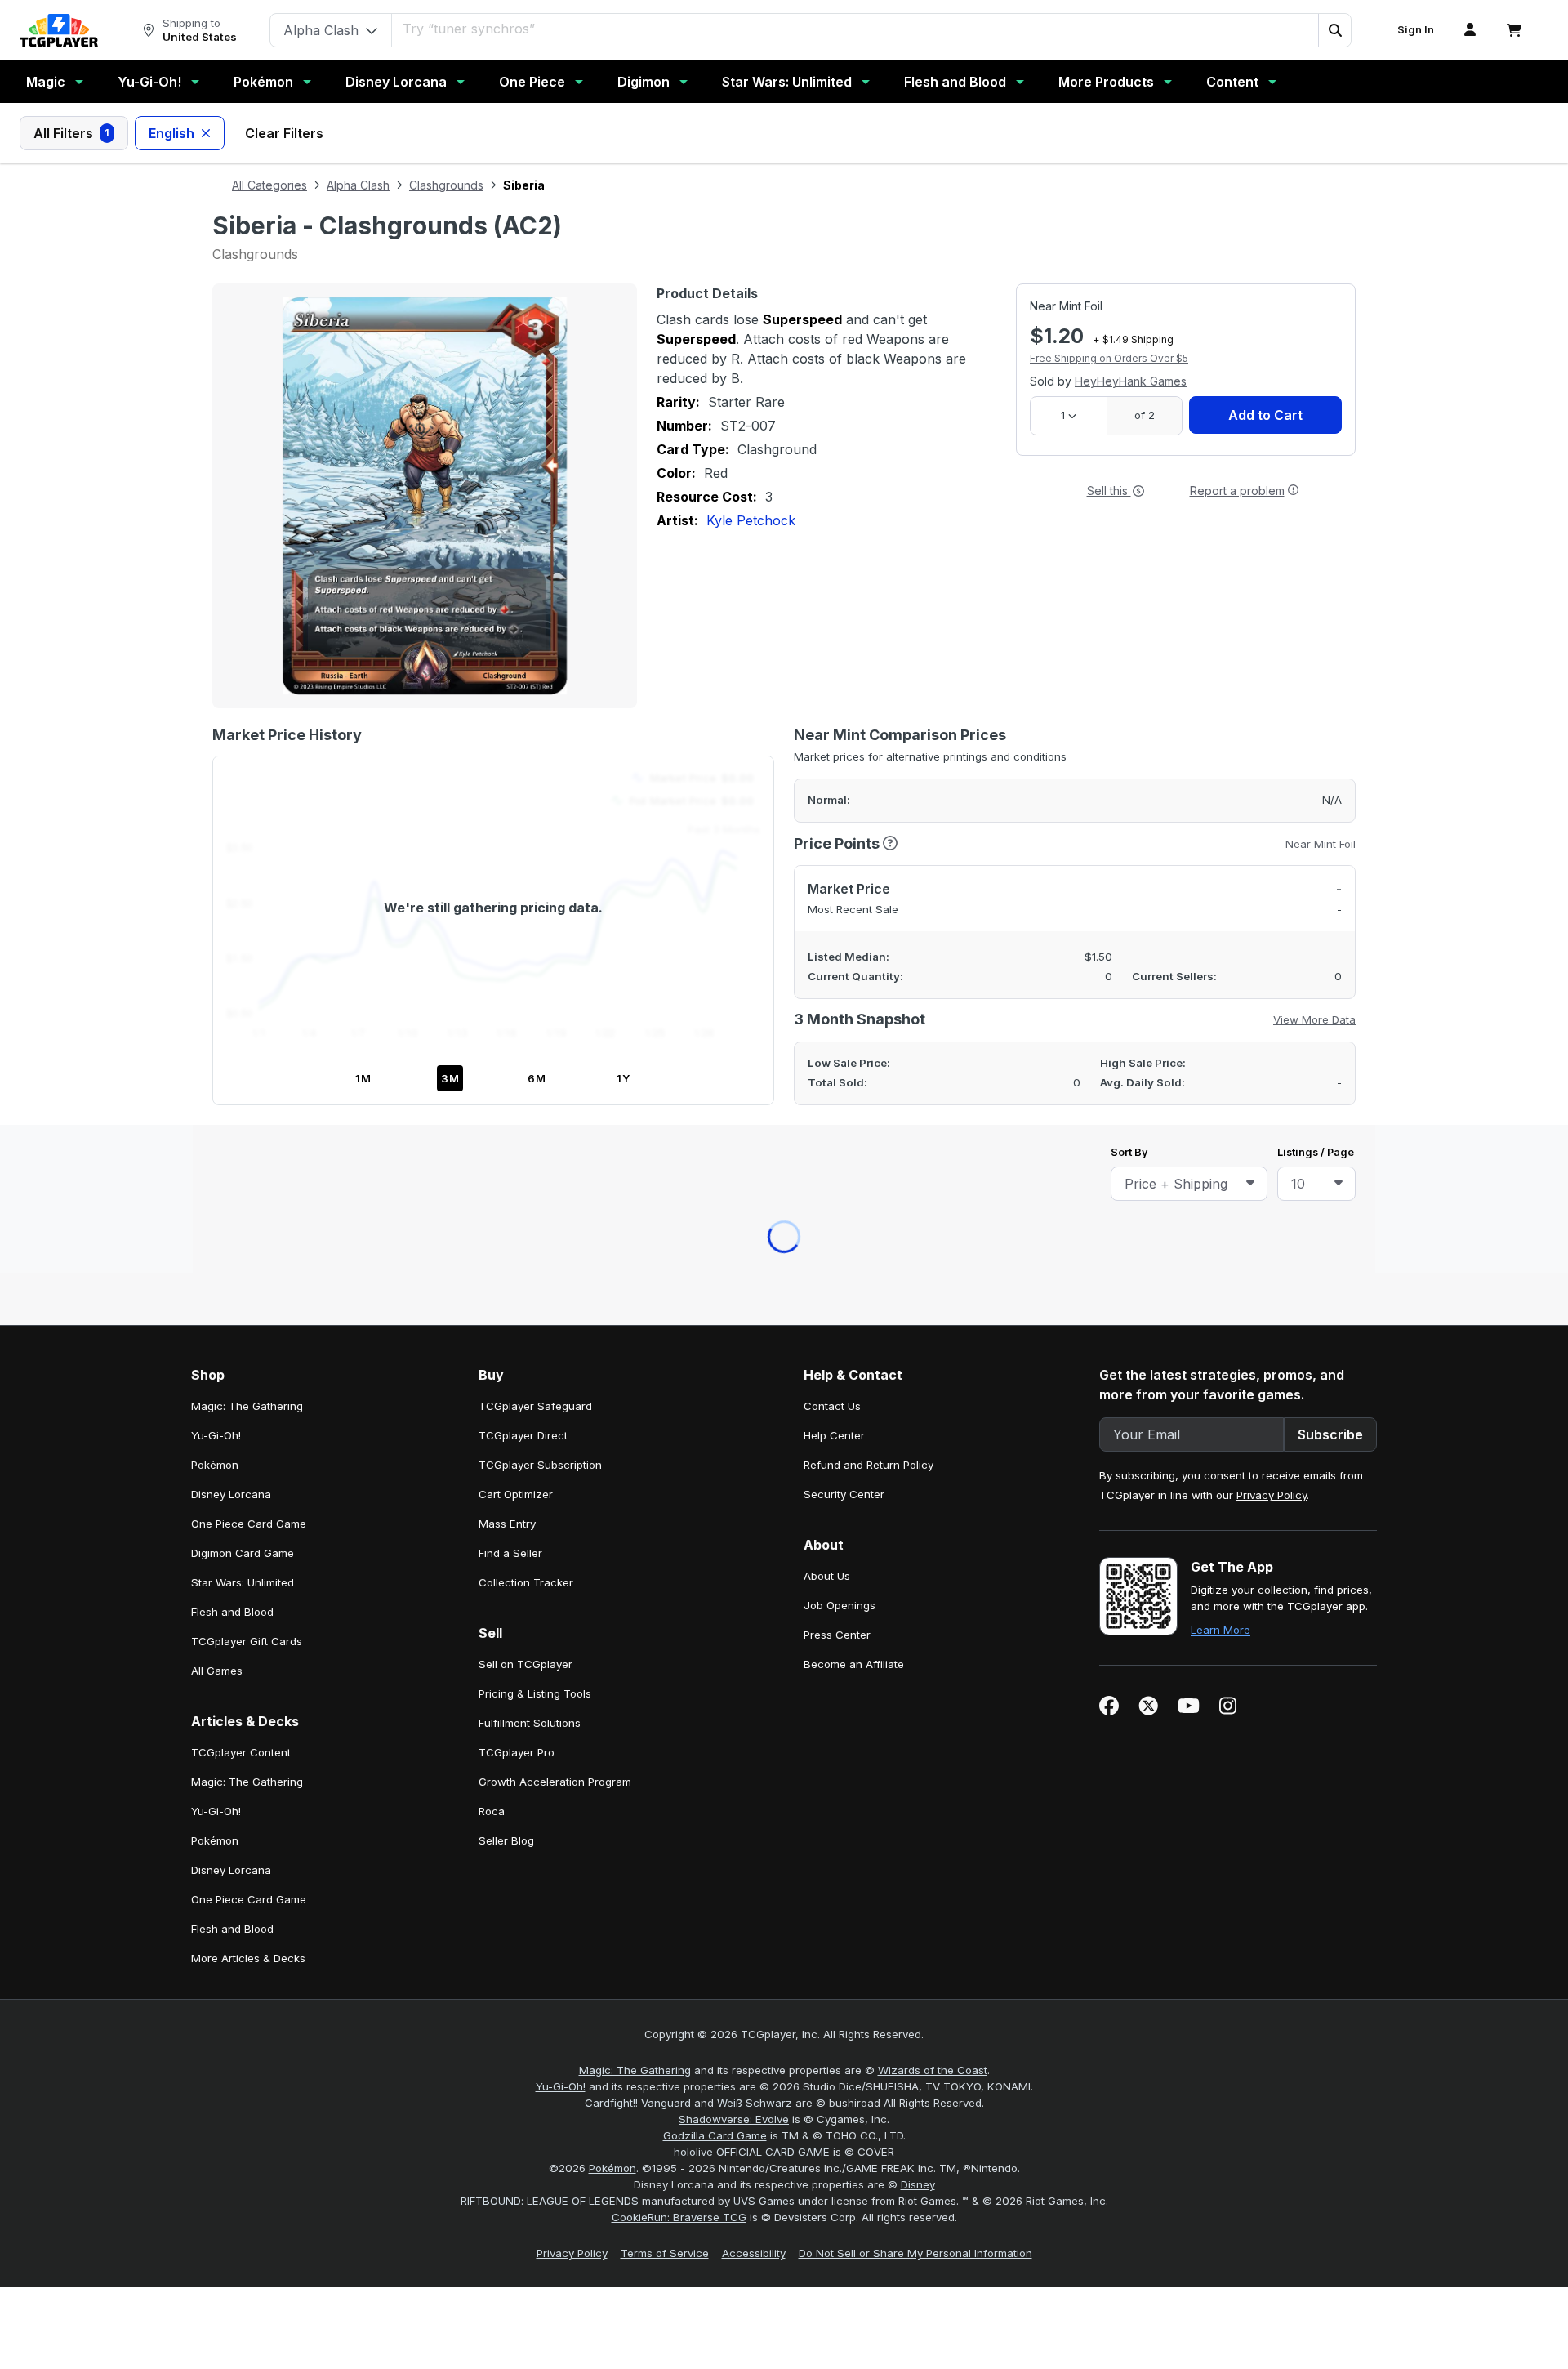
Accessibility (754, 1550)
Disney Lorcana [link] (231, 792)
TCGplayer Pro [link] (517, 1050)
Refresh (713, 579)
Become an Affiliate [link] (854, 961)
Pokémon (263, 82)
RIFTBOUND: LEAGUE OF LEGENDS (550, 1498)
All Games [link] (217, 968)
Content (1232, 82)
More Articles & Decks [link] (248, 1256)
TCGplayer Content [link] (241, 1050)
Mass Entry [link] (507, 821)
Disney (918, 1482)
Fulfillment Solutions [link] (530, 1020)
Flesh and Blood (955, 82)
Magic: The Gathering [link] (247, 703)
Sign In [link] (1416, 30)
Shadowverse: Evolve (734, 1416)
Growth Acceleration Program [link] (555, 1079)
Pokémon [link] (215, 762)
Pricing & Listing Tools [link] (535, 991)
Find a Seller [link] (510, 850)
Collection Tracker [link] (526, 880)
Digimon (644, 82)
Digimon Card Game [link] (243, 850)
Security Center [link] (844, 792)
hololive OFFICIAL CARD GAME (752, 1449)
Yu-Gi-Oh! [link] (216, 733)
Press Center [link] (837, 932)
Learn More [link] (1221, 927)
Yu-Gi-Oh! (149, 82)
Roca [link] (492, 1109)
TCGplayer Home (826, 579)
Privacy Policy (1272, 792)
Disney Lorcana (396, 82)
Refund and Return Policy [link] (869, 762)
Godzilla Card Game (715, 1433)
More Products (1106, 82)
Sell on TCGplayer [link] (526, 961)
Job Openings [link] (840, 903)
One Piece (532, 82)
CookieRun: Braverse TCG (679, 1515)
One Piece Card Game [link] (249, 821)
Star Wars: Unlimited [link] (243, 880)
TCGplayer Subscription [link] (540, 762)
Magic (46, 82)
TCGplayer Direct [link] (523, 733)
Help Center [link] (834, 733)
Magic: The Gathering (635, 1367)
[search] (826, 29)
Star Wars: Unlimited (787, 82)
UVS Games (764, 1498)
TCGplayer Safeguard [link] (535, 703)
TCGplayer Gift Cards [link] (247, 939)
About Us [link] (827, 873)
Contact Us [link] (832, 703)
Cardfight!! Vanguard (638, 1400)
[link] (59, 30)
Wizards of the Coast (933, 1367)
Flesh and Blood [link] (232, 909)
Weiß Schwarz (755, 1400)
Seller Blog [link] (506, 1138)
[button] (1334, 30)
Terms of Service (665, 1550)
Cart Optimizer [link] (516, 792)
